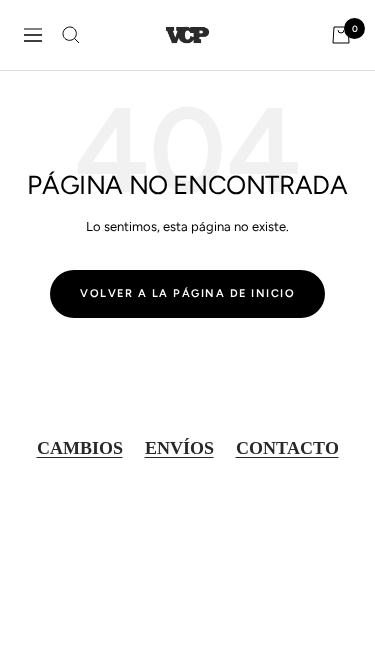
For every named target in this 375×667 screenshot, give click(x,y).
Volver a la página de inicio (187, 293)
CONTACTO (287, 448)
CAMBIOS (80, 448)
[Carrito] (341, 35)
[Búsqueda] (71, 35)
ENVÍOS (179, 448)
